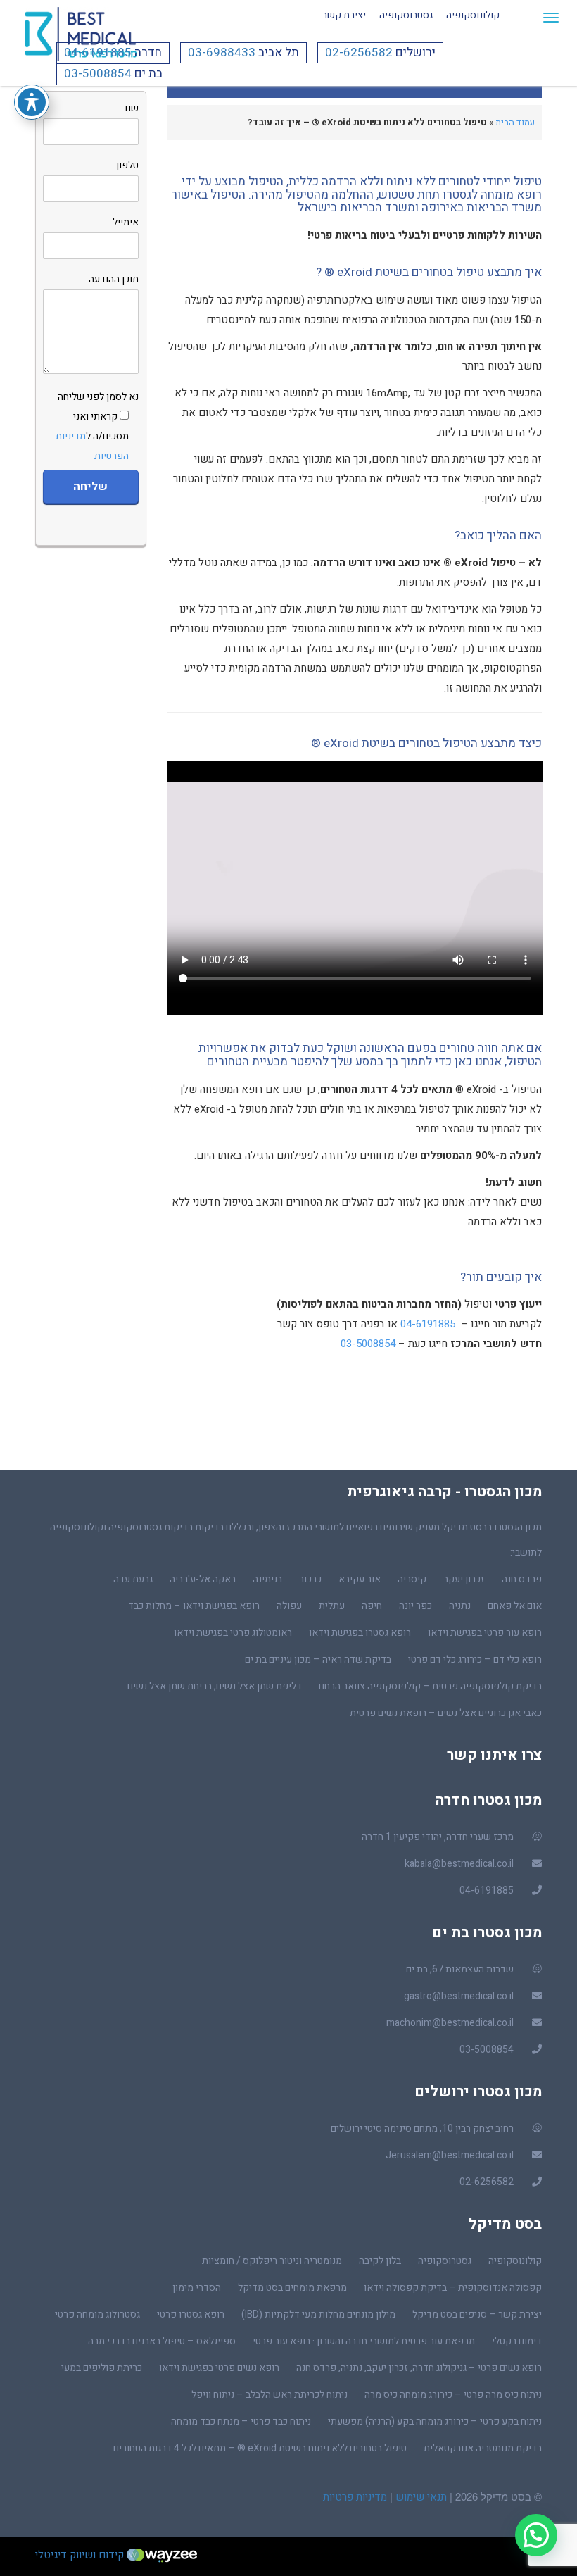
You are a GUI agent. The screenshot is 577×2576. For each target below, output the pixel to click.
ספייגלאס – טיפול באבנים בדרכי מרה (162, 2341)
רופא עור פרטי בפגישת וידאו (485, 1633)
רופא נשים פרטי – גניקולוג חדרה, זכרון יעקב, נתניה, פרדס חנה (419, 2368)
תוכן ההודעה (114, 279)
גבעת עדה (133, 1579)
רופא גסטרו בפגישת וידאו (360, 1633)
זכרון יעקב (464, 1579)
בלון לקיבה (380, 2261)
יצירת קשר (344, 15)
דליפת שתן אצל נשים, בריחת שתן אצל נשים (215, 1686)
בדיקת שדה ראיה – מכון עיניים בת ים (318, 1659)
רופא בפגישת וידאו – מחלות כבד (194, 1606)
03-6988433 (222, 52)
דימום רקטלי (517, 2341)
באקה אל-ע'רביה (203, 1579)
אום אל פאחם (515, 1606)
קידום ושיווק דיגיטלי (81, 2555)
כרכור (310, 1579)
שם (132, 108)
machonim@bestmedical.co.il (450, 2023)
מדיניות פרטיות (355, 2497)
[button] (536, 2535)
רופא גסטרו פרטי (191, 2314)
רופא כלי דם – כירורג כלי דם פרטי (475, 1659)
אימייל (126, 222)
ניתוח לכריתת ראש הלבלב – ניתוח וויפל (270, 2395)
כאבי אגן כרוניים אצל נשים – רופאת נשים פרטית (446, 1713)
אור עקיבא (360, 1579)
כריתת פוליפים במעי (102, 2368)
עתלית (332, 1606)
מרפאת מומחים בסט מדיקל (292, 2288)
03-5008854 (98, 74)
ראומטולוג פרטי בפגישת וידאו (233, 1633)
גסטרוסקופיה (406, 15)
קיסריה (412, 1579)
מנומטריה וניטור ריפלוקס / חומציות (272, 2261)
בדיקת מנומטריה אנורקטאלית (483, 2448)
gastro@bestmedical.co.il (459, 1996)
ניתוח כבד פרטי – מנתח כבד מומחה (241, 2421)
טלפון (127, 165)
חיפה (372, 1606)
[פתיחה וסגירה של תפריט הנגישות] (32, 102)
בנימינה (267, 1579)
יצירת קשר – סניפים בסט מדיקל (477, 2314)
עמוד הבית (515, 122)
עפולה (289, 1606)
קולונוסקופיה (473, 15)
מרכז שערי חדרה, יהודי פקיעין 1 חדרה (438, 1837)
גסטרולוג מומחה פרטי (97, 2314)
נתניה (460, 1606)
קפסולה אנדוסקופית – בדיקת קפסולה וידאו (453, 2288)
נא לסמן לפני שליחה (97, 426)
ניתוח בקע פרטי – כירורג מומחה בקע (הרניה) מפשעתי (435, 2421)
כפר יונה (416, 1606)
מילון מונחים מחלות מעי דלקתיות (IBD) (318, 2314)
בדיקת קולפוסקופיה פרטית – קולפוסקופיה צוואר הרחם (430, 1686)
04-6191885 (98, 52)
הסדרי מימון (197, 2288)
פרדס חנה (522, 1579)
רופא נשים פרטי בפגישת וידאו (219, 2368)
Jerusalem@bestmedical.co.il (450, 2155)
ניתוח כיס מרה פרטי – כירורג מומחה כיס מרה (453, 2395)
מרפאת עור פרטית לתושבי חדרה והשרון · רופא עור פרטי (364, 2341)
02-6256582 (359, 52)
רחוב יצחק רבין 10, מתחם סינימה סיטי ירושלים (422, 2128)
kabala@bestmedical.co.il (459, 1864)
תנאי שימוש (420, 2497)
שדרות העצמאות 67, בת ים (460, 1969)
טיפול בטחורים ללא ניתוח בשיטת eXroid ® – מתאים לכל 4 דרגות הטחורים (260, 2448)
